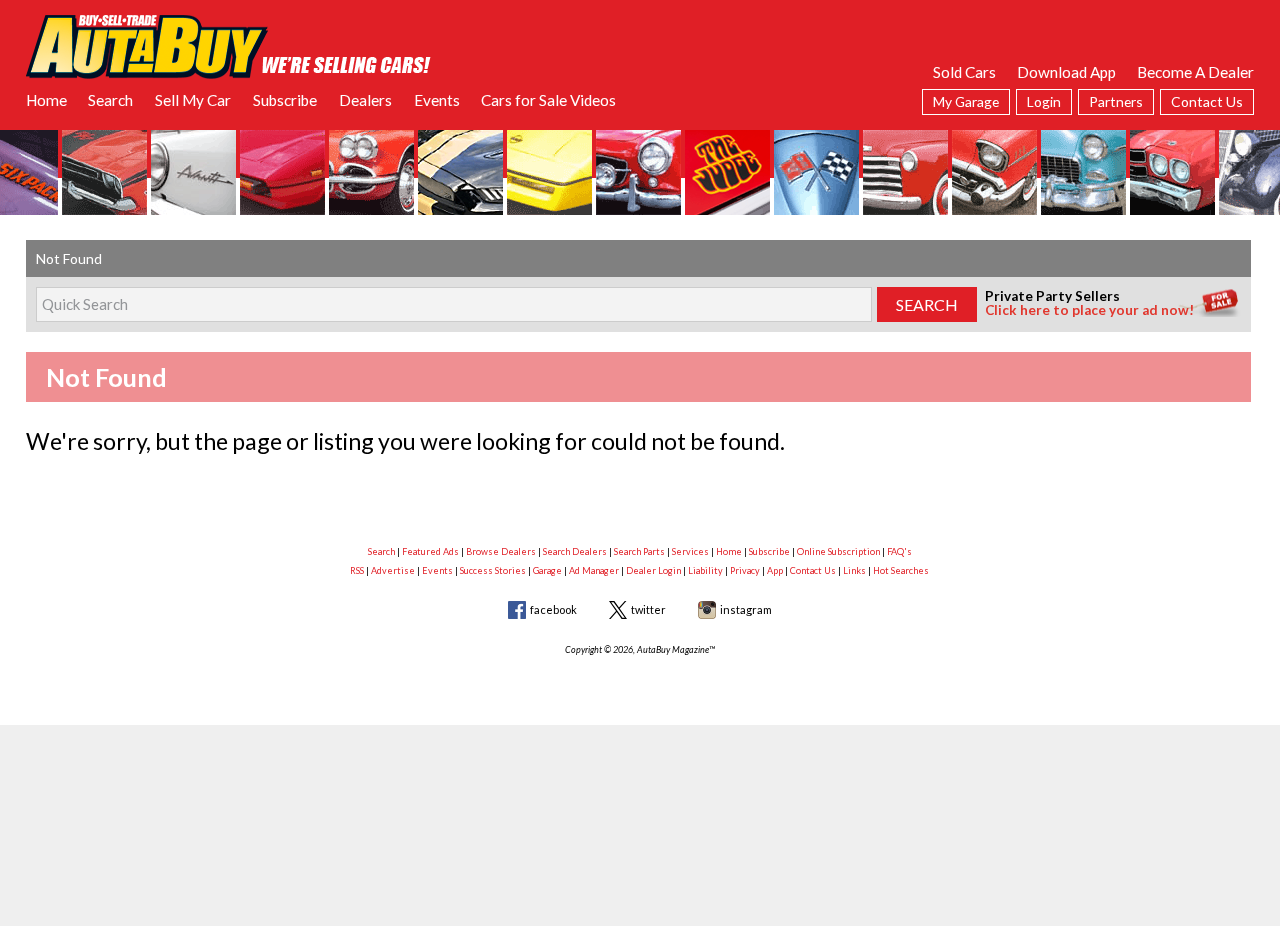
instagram (746, 609)
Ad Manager (594, 570)
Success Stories (493, 570)
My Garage (966, 101)
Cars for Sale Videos (548, 100)
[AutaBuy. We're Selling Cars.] (228, 45)
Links (854, 570)
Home (46, 100)
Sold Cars (964, 72)
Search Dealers (575, 551)
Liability (705, 570)
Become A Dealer (1195, 72)
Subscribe (285, 100)
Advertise (393, 570)
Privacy (745, 570)
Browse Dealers (501, 551)
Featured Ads (430, 551)
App (775, 570)
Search (110, 100)
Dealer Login (653, 570)
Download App (1066, 72)
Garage (547, 570)
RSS (357, 570)
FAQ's (899, 551)
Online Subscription (838, 551)
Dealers (365, 100)
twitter (648, 609)
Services (690, 551)
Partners (1116, 101)
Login (1044, 101)
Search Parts (639, 551)
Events (437, 100)
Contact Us (1207, 101)
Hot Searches (901, 570)
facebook (553, 609)
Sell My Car (193, 100)
